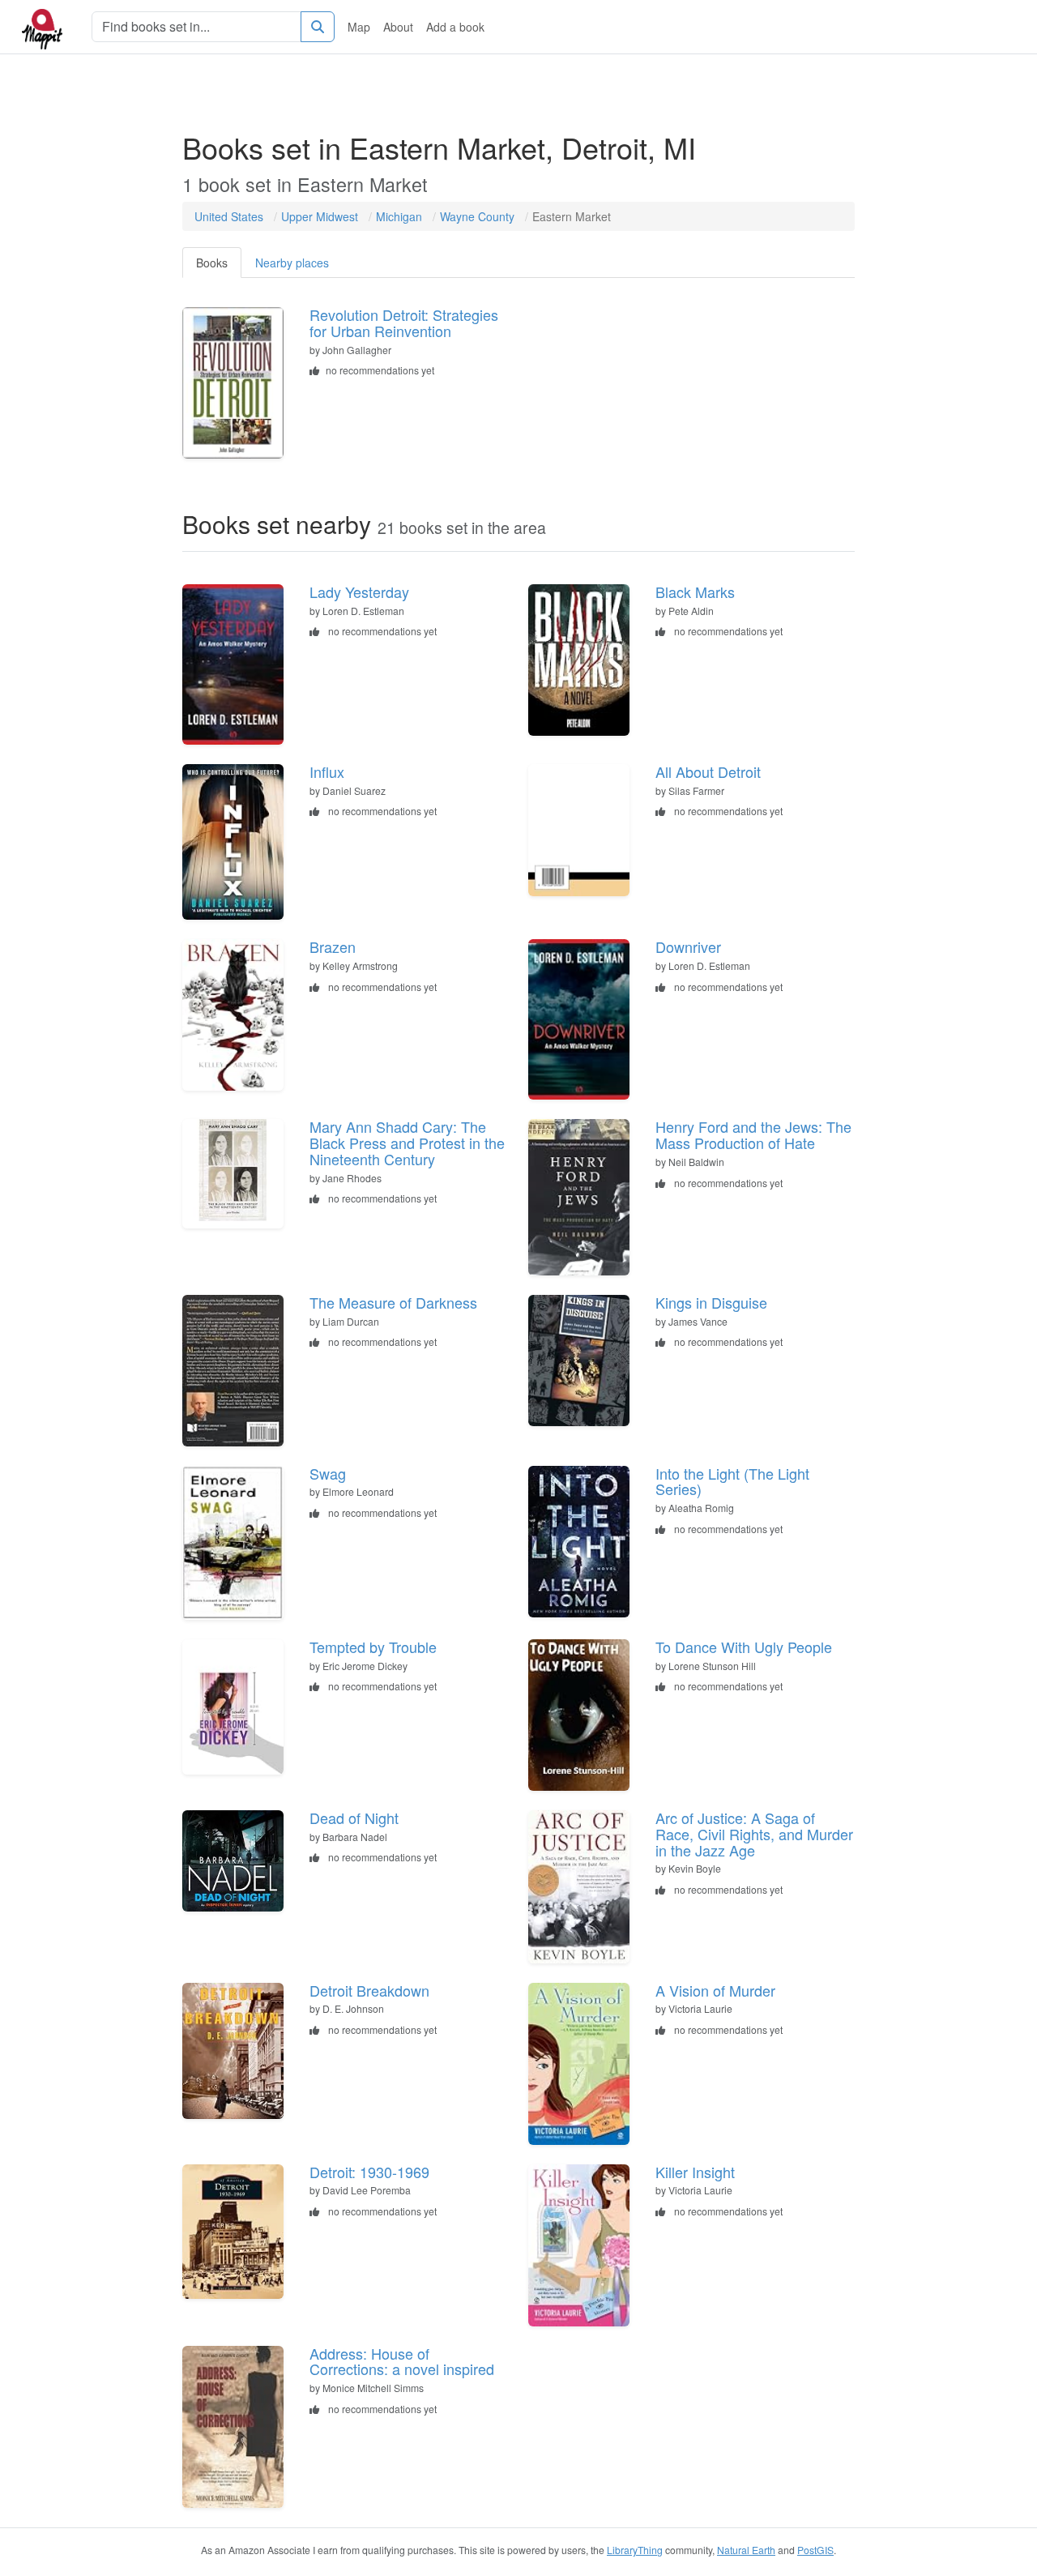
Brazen (333, 946)
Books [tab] (212, 263)
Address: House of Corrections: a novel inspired (402, 2361)
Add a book (455, 27)
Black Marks (695, 592)
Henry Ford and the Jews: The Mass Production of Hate (753, 1134)
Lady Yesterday (359, 592)
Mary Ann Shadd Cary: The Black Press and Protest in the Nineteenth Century (407, 1143)
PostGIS (815, 2550)
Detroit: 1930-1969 (369, 2172)
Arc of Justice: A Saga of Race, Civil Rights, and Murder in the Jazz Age (754, 1834)
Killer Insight (695, 2172)
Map (359, 27)
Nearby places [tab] (292, 263)
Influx (327, 771)
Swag (328, 1473)
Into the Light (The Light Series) (732, 1481)
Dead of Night (354, 1818)
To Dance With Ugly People (744, 1647)
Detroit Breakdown (369, 1990)
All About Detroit (708, 771)
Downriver (688, 946)
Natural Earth (746, 2550)
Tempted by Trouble (373, 1647)
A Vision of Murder (715, 1990)
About (398, 27)
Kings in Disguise (711, 1302)
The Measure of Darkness (393, 1302)
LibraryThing (635, 2550)
